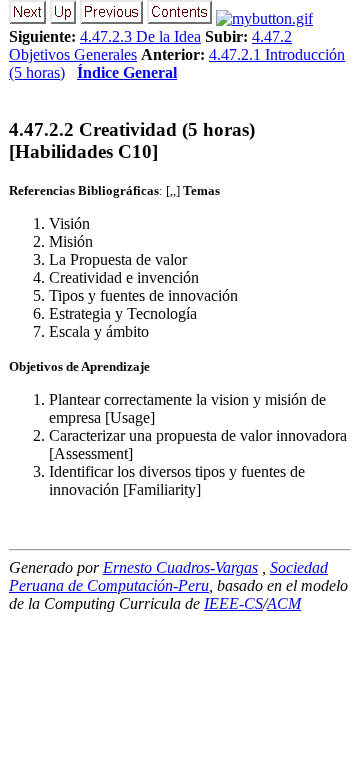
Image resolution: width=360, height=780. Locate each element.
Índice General (127, 72)
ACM (284, 603)
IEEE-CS (233, 603)
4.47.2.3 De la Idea (140, 36)
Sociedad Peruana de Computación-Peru (168, 576)
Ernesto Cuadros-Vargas (180, 567)
